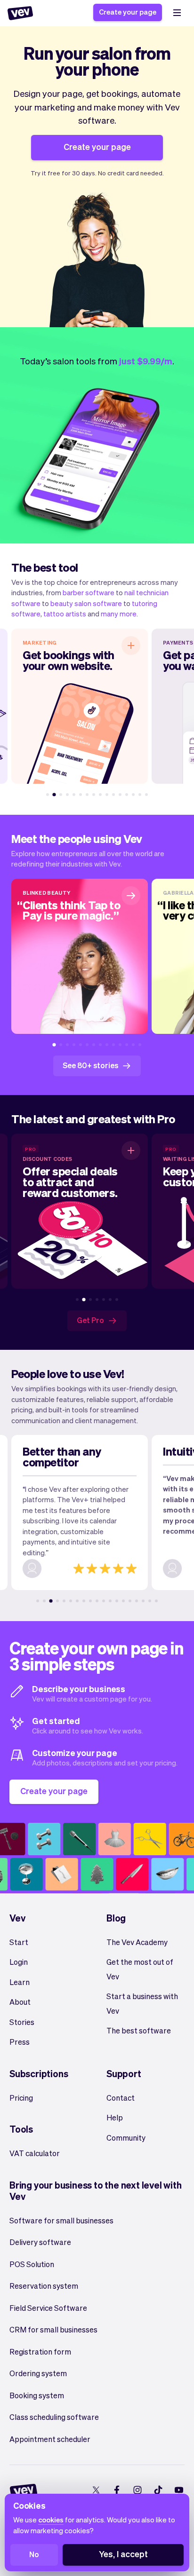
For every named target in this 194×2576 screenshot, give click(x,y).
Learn (20, 1982)
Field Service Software (48, 2308)
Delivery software (40, 2242)
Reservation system (44, 2286)
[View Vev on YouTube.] (179, 2490)
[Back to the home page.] (20, 13)
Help (115, 2117)
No (34, 2554)
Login (19, 1962)
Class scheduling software (54, 2417)
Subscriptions (39, 2073)
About (20, 2002)
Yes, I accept (123, 2554)
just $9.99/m (146, 361)
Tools (21, 2129)
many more (119, 614)
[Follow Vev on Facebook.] (117, 2490)
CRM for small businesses (53, 2329)
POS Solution (32, 2264)
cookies (51, 2520)
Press (20, 2042)
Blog (116, 1918)
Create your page (128, 12)
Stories (22, 2022)
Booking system (37, 2395)
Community (126, 2138)
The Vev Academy (137, 1942)
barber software (89, 592)
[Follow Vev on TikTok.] (158, 2490)
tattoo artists (65, 614)
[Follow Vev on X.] (96, 2490)
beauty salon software (86, 603)
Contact (121, 2098)
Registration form (40, 2351)
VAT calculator (35, 2153)
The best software (139, 2030)
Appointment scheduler (50, 2439)
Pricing (21, 2098)
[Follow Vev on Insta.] (137, 2490)
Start (19, 1942)
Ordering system (38, 2373)
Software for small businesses (61, 2220)
